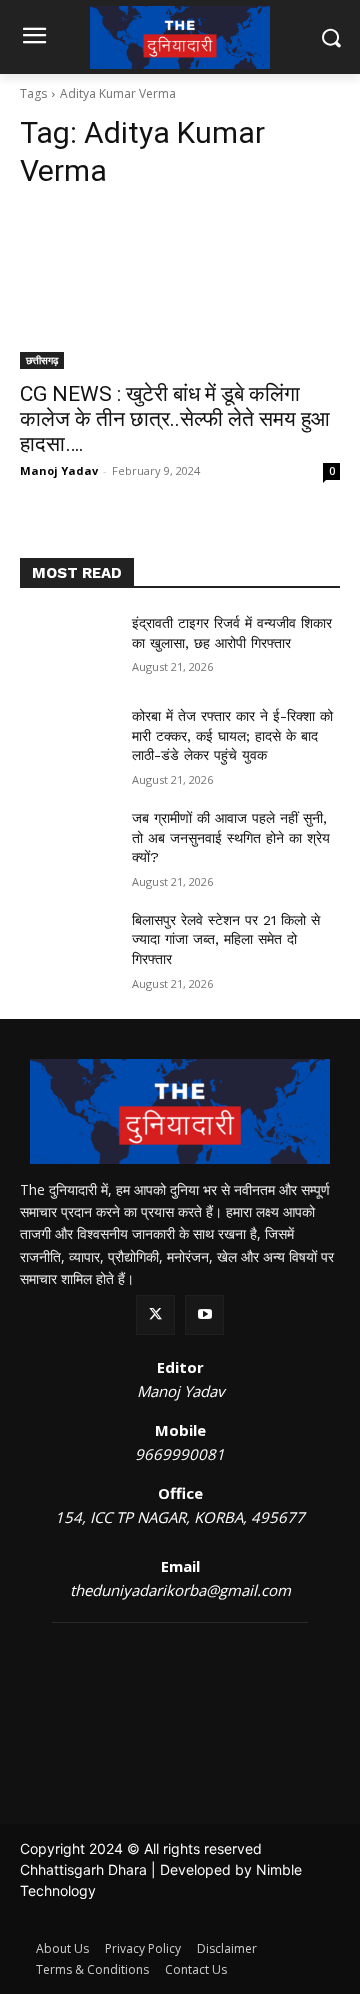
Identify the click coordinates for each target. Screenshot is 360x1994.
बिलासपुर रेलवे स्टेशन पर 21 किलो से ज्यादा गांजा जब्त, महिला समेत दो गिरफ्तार (226, 939)
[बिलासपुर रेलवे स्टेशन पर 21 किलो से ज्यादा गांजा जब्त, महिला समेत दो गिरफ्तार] (68, 944)
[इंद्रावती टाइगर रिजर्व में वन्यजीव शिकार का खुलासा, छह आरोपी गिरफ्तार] (68, 647)
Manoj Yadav (59, 470)
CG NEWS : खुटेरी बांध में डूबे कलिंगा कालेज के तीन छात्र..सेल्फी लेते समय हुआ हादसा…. (175, 419)
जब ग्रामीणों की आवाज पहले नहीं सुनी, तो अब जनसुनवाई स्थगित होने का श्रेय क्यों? (231, 837)
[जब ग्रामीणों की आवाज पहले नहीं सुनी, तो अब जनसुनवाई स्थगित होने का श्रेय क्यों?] (68, 842)
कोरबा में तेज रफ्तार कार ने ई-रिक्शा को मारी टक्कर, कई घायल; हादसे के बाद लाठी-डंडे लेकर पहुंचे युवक (232, 735)
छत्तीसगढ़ (42, 360)
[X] (155, 1314)
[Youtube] (204, 1314)
